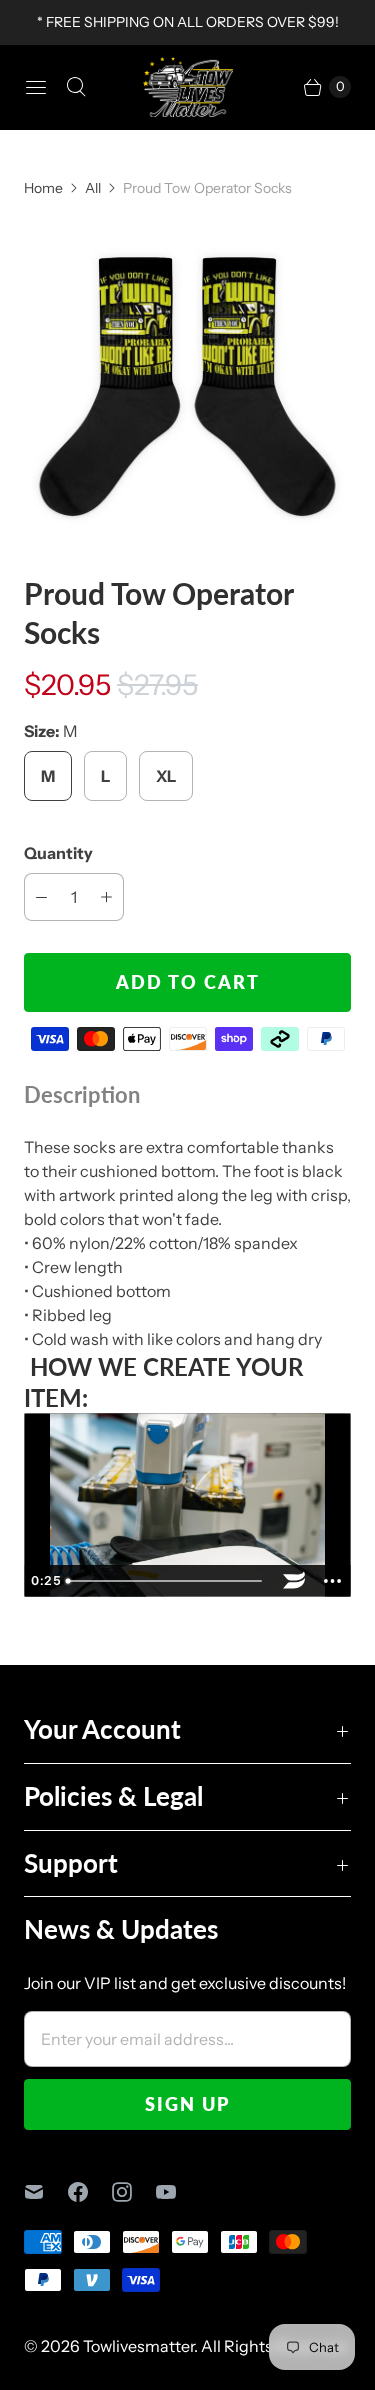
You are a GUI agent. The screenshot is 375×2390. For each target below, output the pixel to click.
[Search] (76, 87)
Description (82, 1094)
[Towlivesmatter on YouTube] (178, 2192)
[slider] (166, 1581)
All (93, 188)
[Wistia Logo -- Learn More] (294, 1581)
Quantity (58, 853)
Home (43, 188)
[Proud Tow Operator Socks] (187, 386)
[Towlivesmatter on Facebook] (90, 2192)
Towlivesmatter (138, 2346)
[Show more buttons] (332, 1581)
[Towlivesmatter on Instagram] (134, 2192)
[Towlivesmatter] (188, 87)
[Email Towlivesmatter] (46, 2192)
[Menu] (36, 87)
